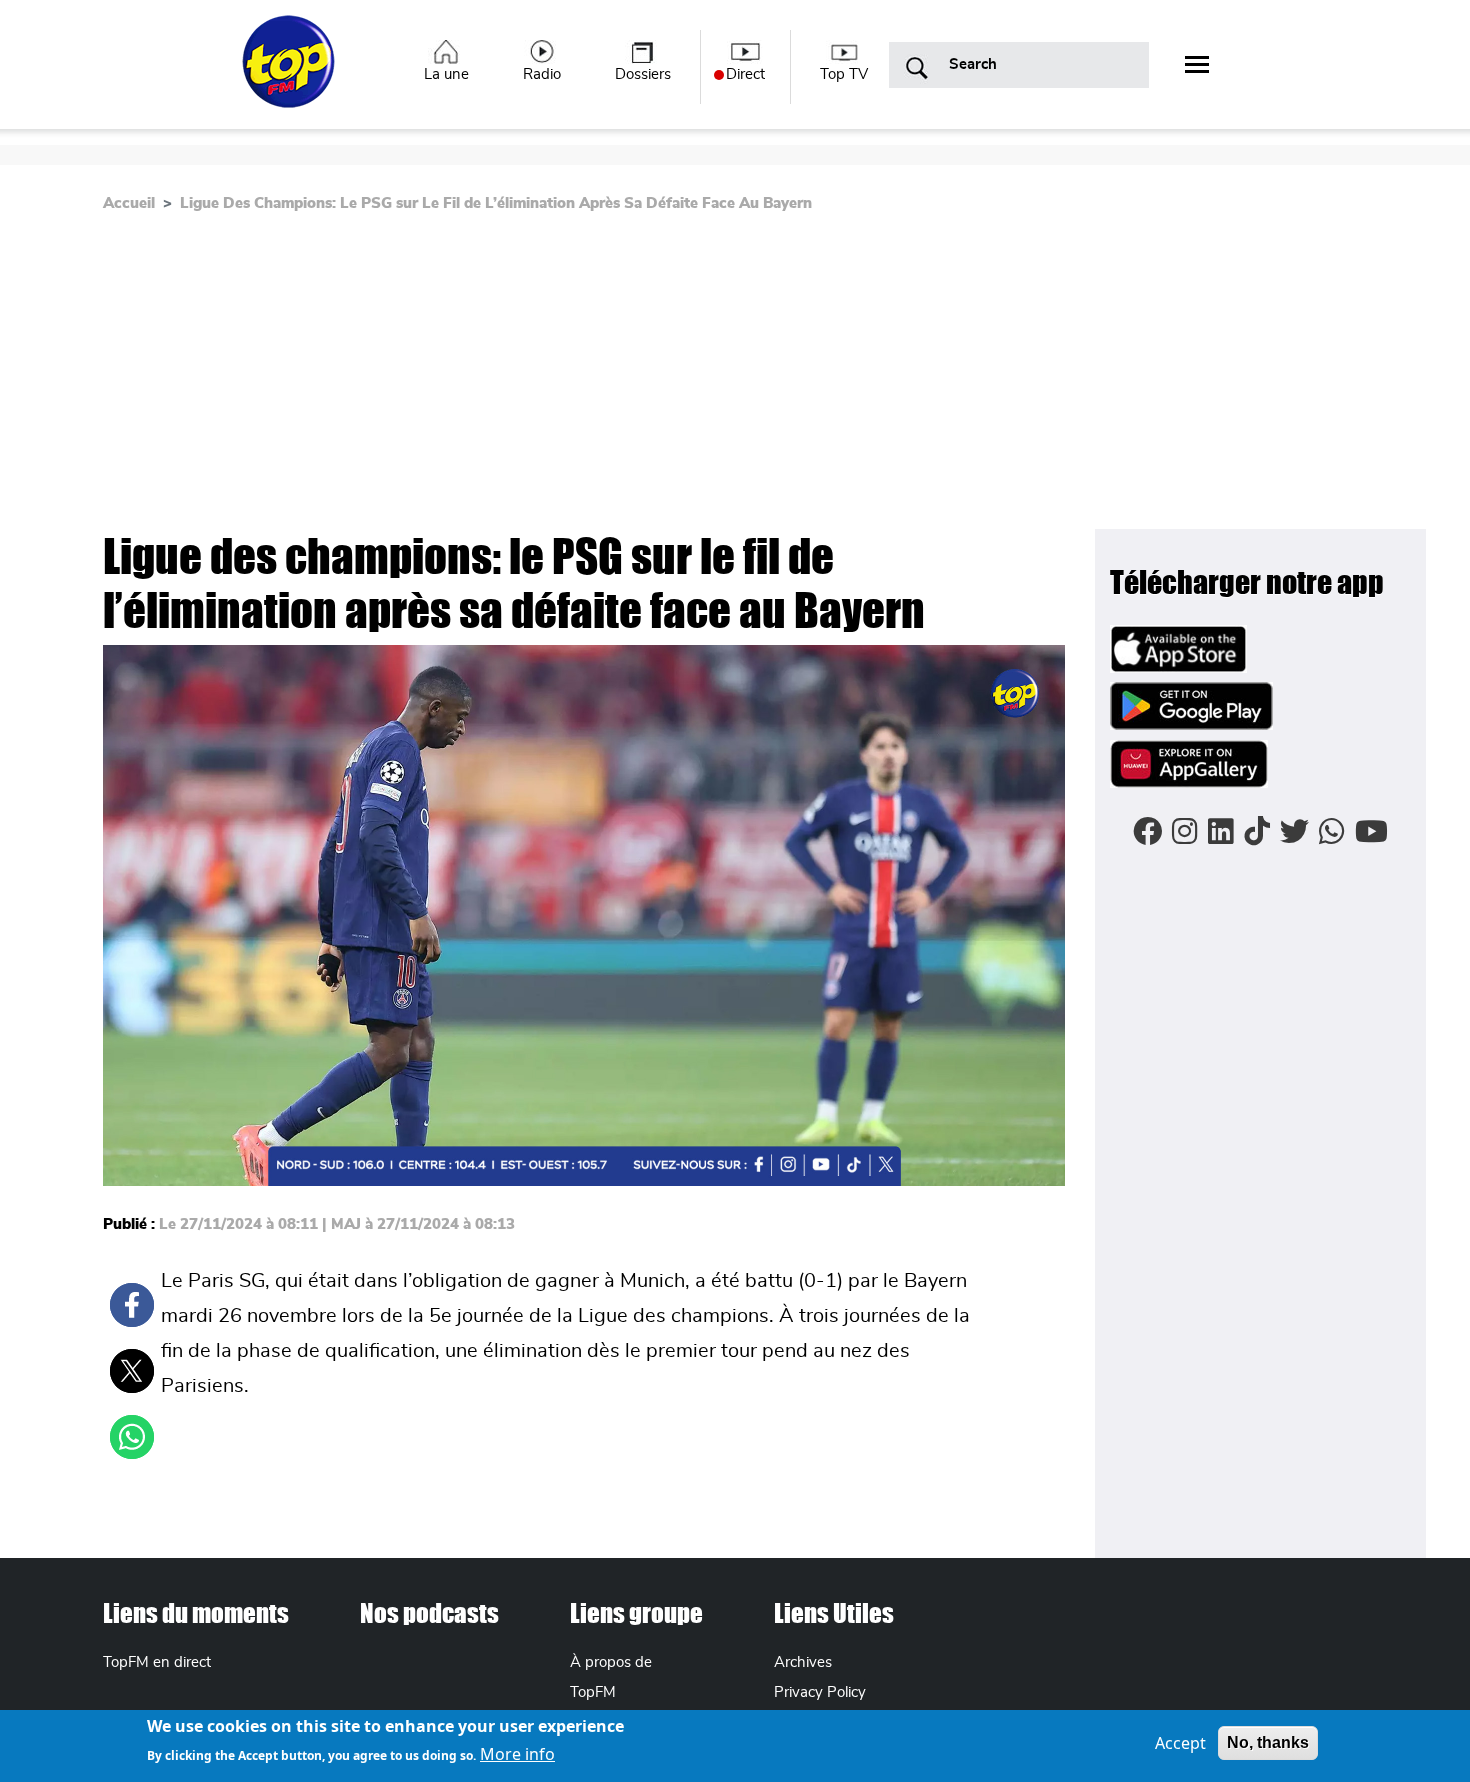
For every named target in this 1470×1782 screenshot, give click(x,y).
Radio (542, 74)
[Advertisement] (544, 379)
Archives (803, 1662)
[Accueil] (290, 73)
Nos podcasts (429, 1613)
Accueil (129, 203)
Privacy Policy (820, 1692)
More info (517, 1754)
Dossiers (643, 74)
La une (446, 74)
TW (132, 1371)
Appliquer (917, 69)
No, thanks (1268, 1742)
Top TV (844, 74)
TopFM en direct (157, 1662)
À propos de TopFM (611, 1677)
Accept (1180, 1743)
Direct (745, 74)
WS (132, 1437)
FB (132, 1305)
